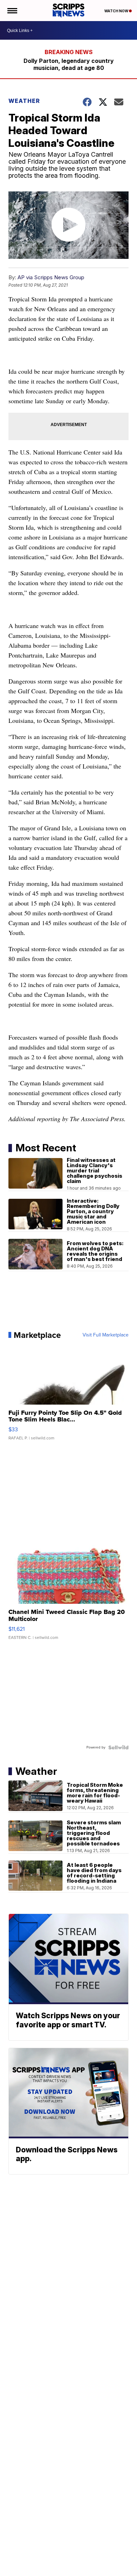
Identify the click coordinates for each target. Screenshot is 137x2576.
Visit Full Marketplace (106, 1335)
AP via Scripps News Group (51, 277)
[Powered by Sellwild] (118, 1747)
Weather (24, 101)
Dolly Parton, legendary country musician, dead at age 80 (69, 64)
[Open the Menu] (12, 11)
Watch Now (117, 11)
